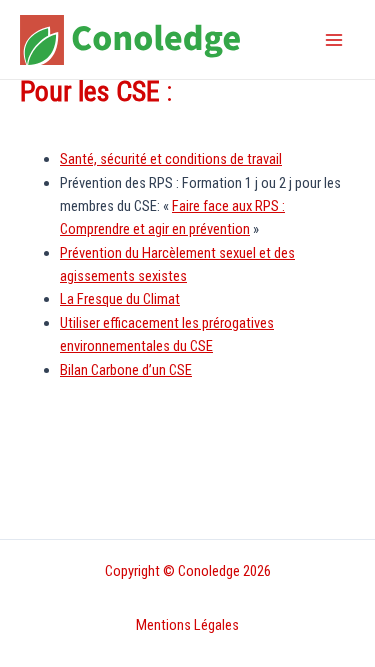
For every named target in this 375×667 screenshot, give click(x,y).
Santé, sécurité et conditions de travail (171, 159)
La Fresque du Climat (120, 299)
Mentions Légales (187, 625)
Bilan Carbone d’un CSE (126, 370)
